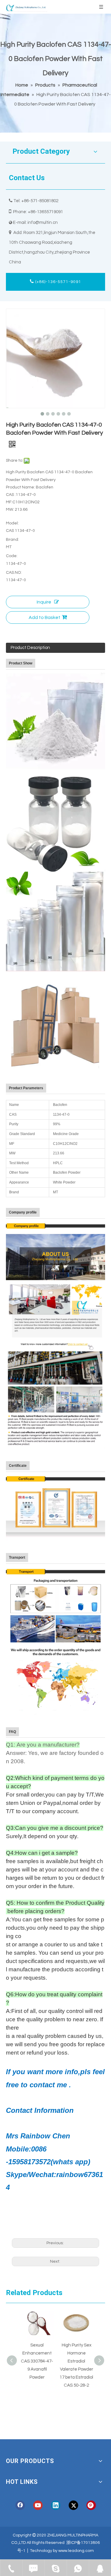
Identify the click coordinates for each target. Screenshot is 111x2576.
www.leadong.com (76, 2551)
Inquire (44, 602)
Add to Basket (45, 617)
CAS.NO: (14, 573)
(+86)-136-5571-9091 (58, 282)
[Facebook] (20, 2505)
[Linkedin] (56, 2505)
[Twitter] (73, 2505)
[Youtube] (38, 2505)
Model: (12, 523)
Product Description (30, 648)
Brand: (12, 540)
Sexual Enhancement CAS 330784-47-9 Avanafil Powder (36, 2361)
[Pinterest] (91, 2505)
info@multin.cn (43, 223)
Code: (12, 556)
